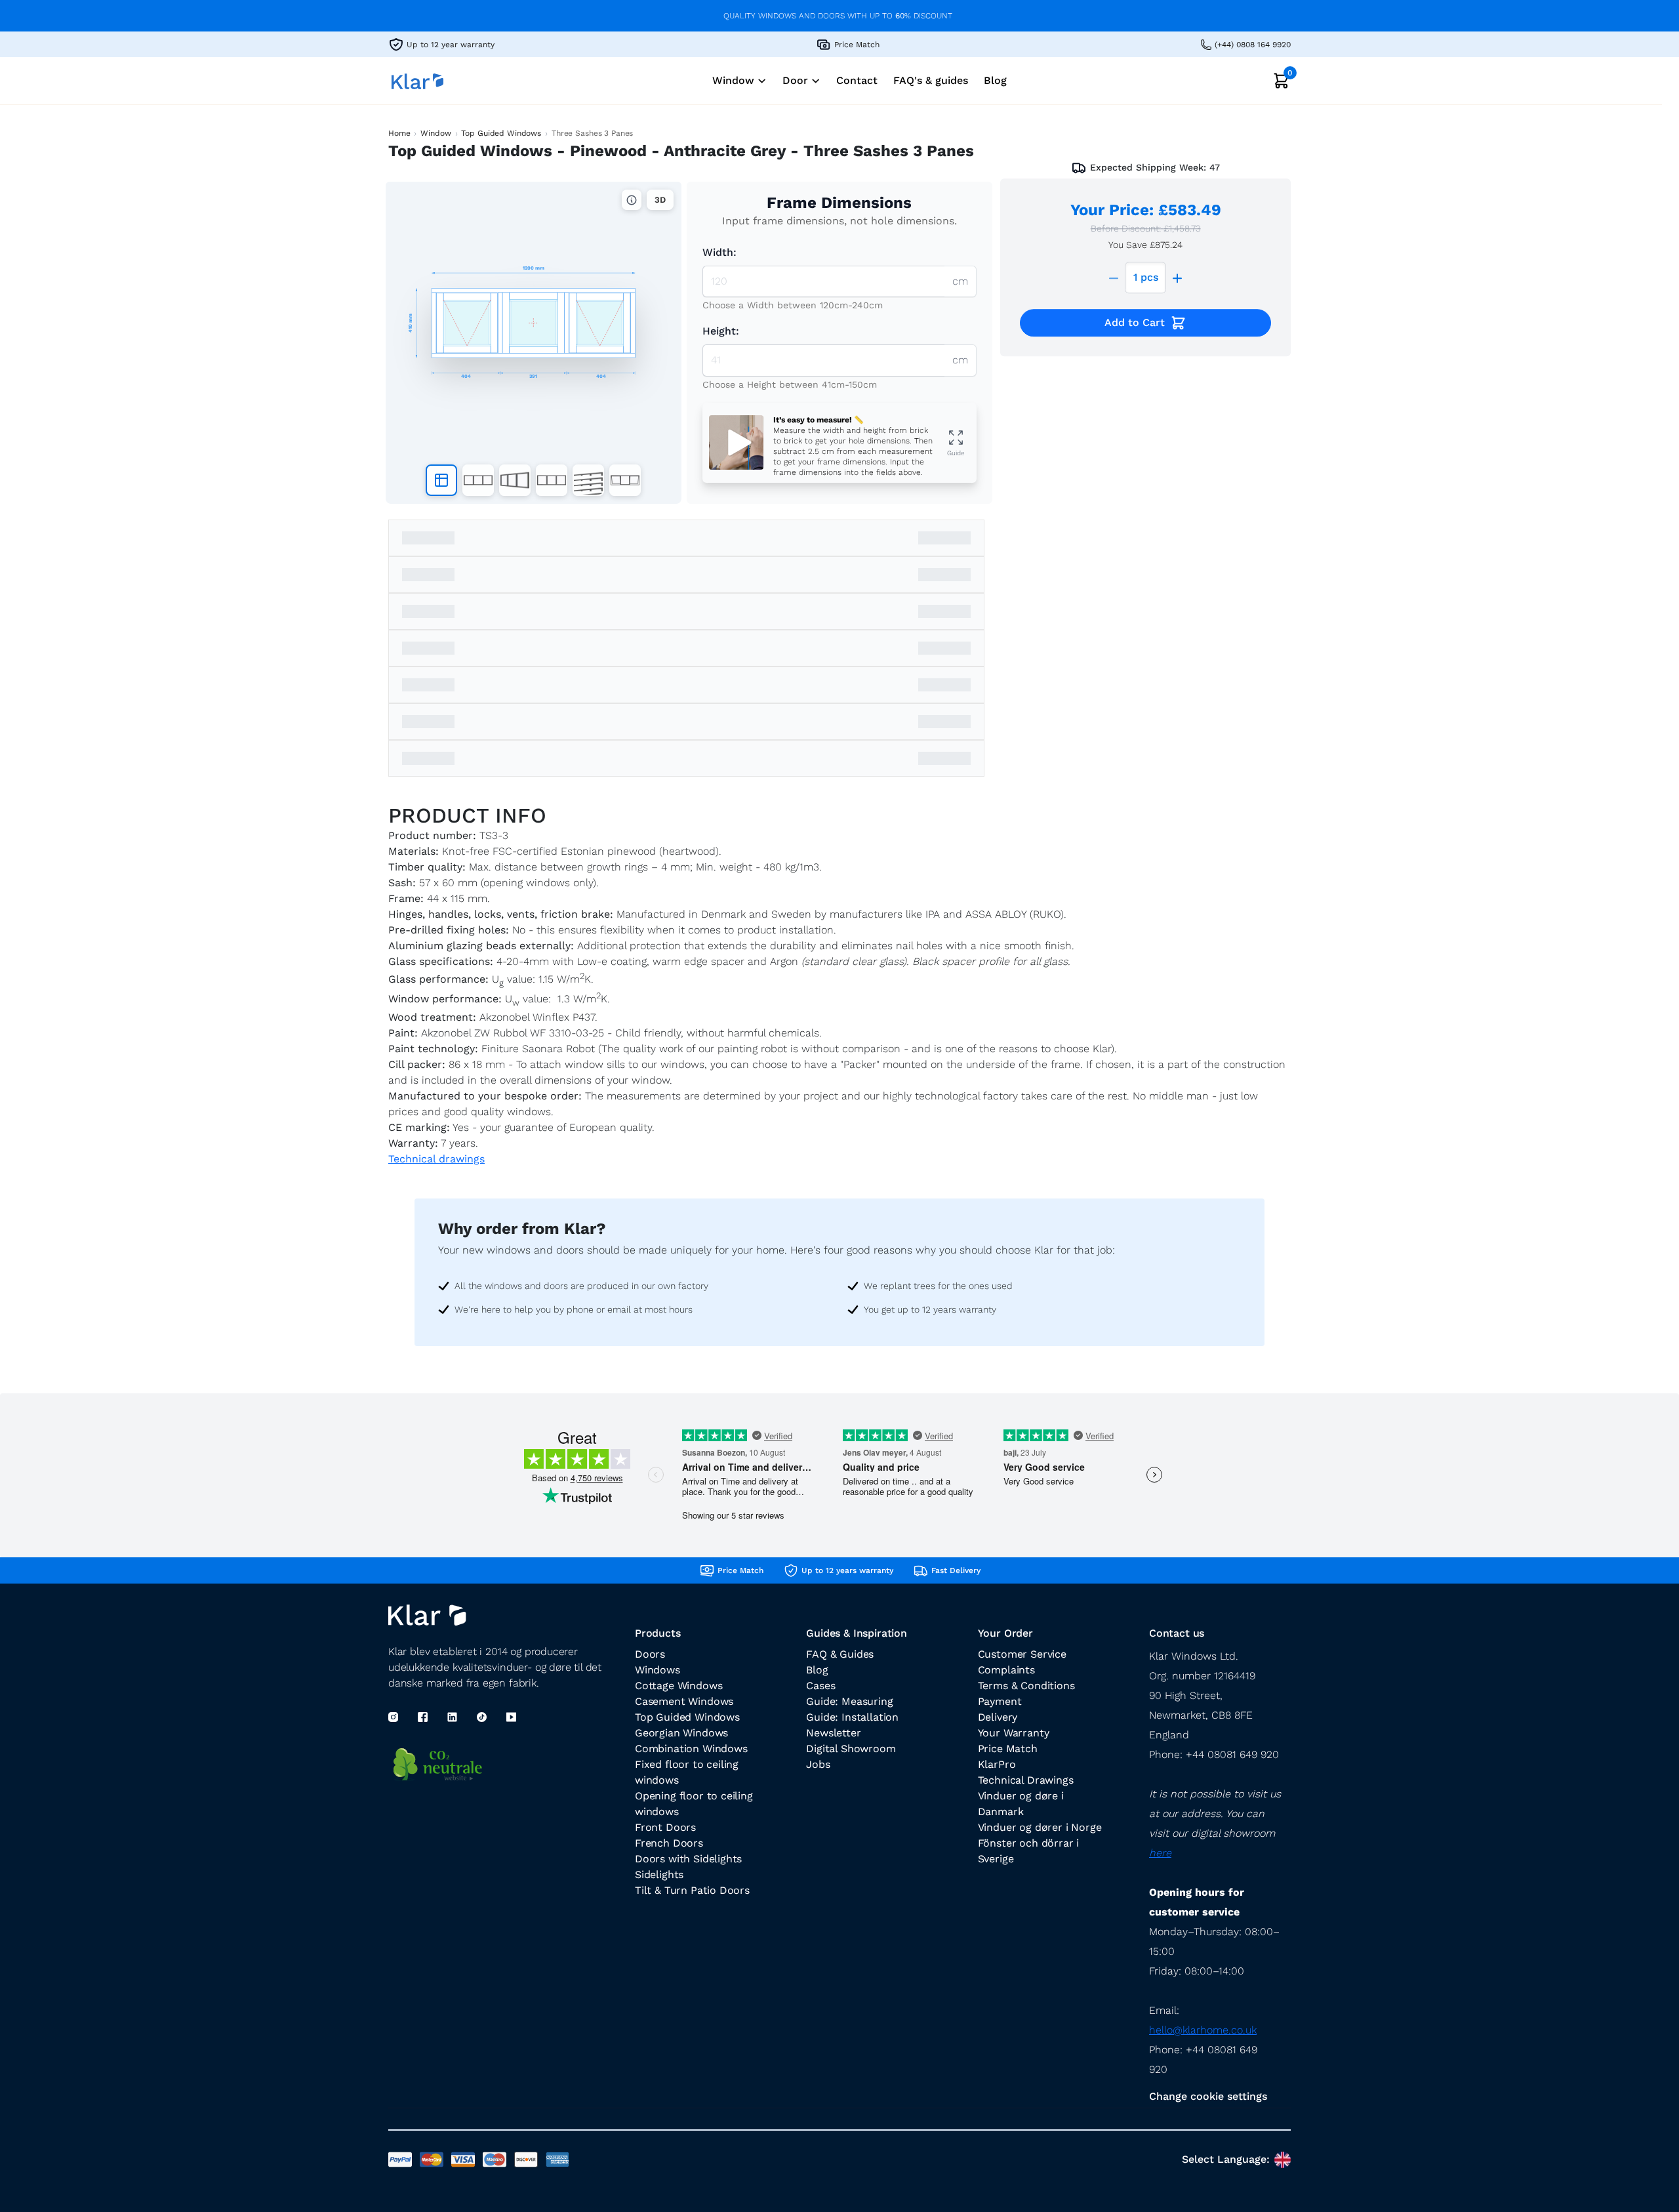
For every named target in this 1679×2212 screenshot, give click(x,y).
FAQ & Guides (840, 1654)
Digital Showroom (851, 1749)
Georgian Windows (681, 1733)
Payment (1000, 1701)
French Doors (669, 1843)
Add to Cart (1135, 322)
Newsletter (833, 1733)
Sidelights (659, 1874)
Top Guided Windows (501, 133)
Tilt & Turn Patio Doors (692, 1890)
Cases (820, 1686)
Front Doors (665, 1827)
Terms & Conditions (1026, 1686)
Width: (719, 252)
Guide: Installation (852, 1717)
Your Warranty (1014, 1733)
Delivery (998, 1717)
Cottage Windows (678, 1686)
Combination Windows (691, 1749)
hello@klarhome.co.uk (1203, 2030)
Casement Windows (684, 1701)
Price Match (1008, 1749)
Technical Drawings (1026, 1780)
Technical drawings (436, 1159)
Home (399, 133)
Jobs (818, 1764)
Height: (721, 331)
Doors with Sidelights (688, 1859)
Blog (817, 1670)
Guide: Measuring (849, 1701)
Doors (650, 1654)
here (1160, 1853)
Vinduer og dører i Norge (1040, 1827)
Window (435, 133)
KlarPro (997, 1764)
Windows (657, 1670)
